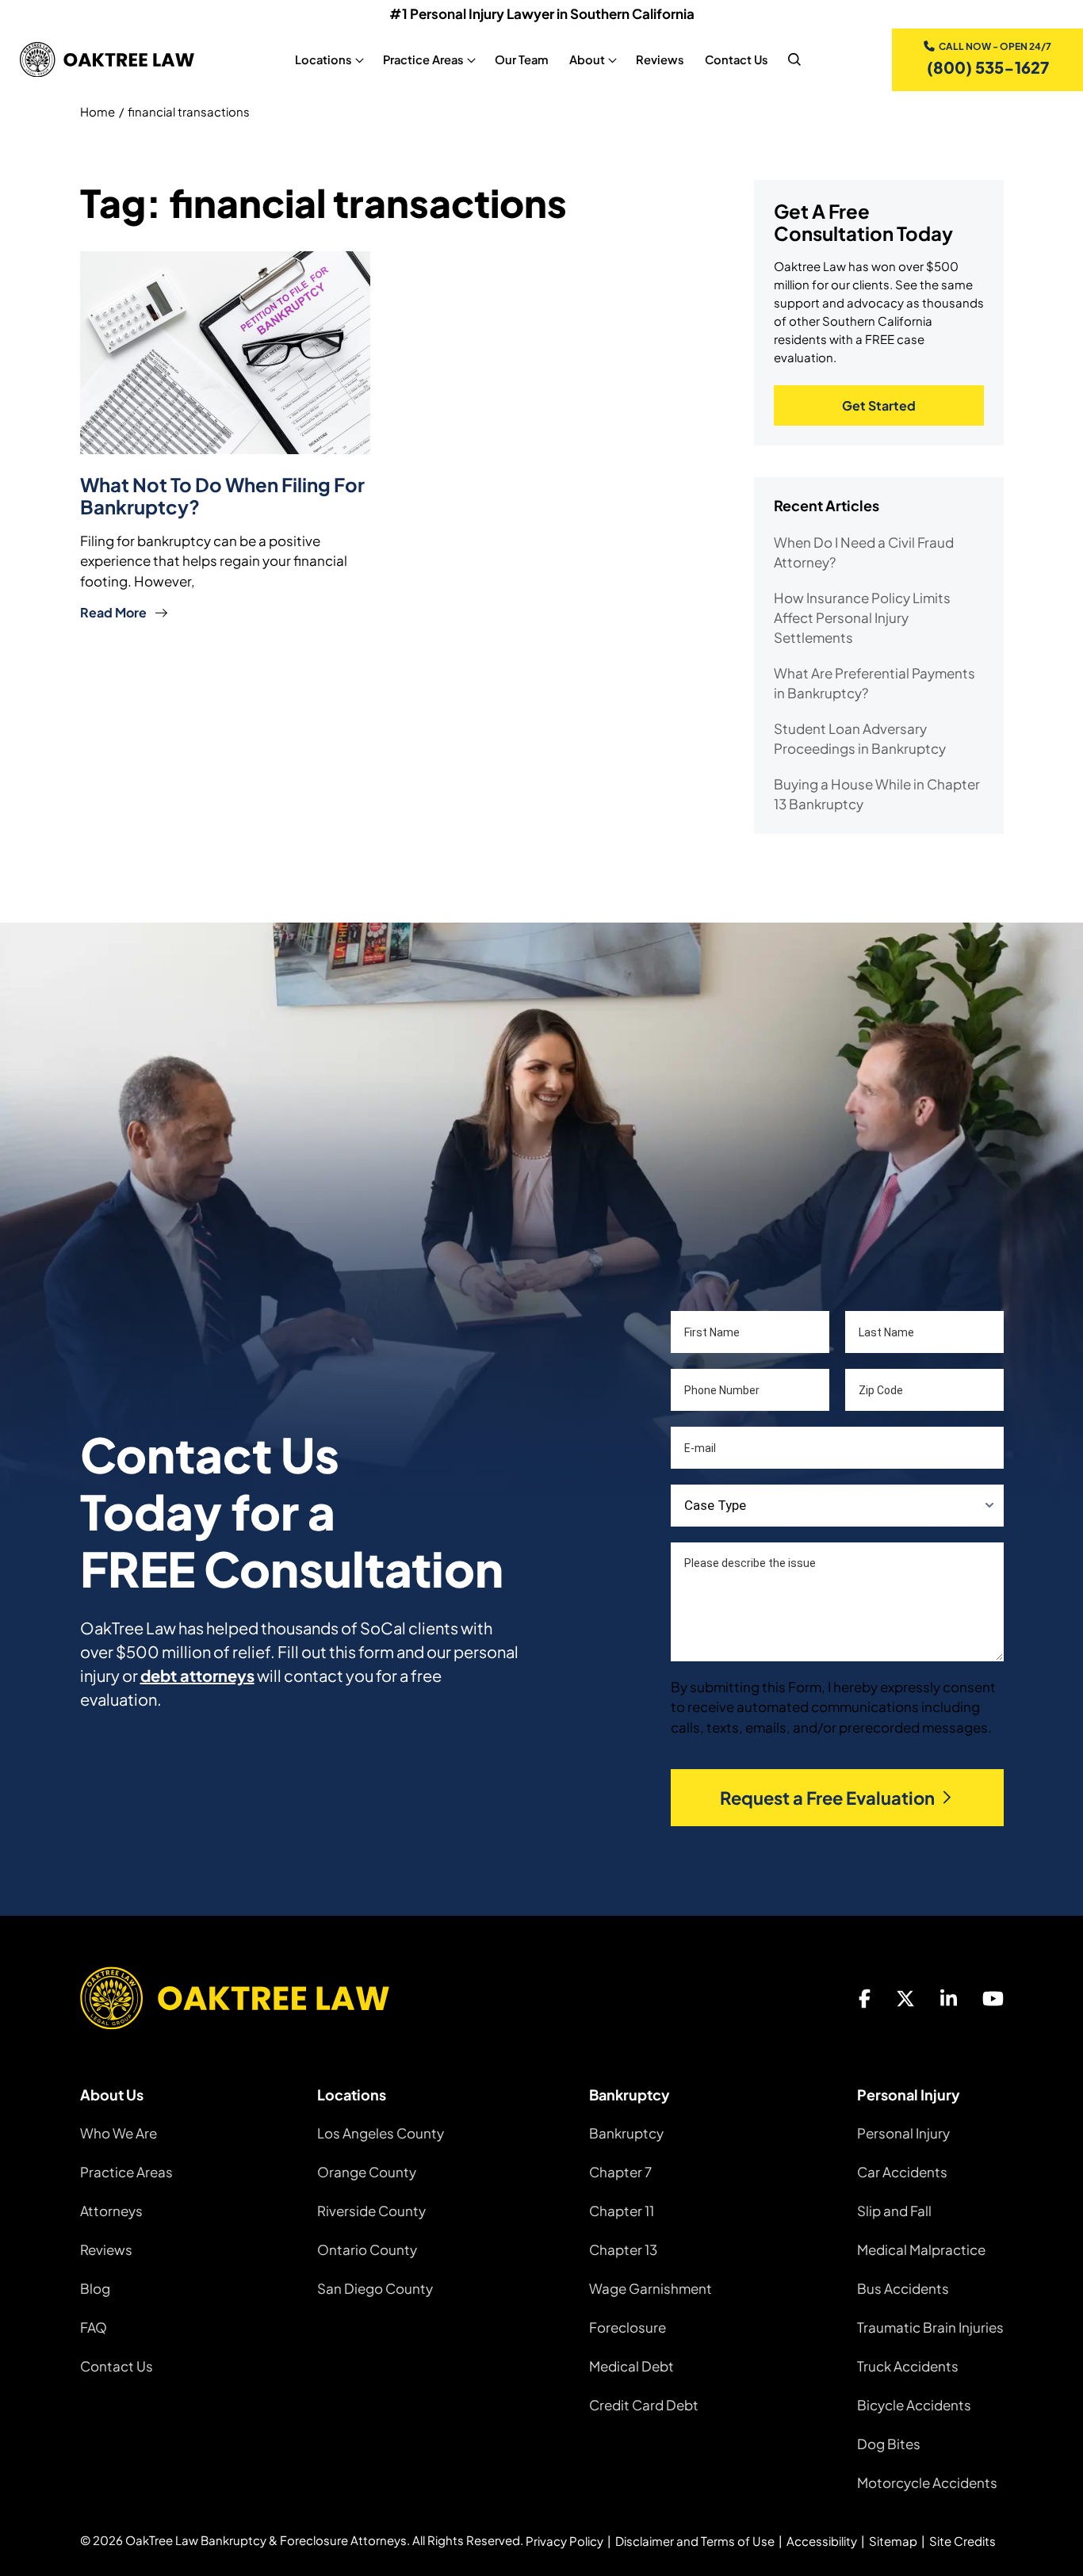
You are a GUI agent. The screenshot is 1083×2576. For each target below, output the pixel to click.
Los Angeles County (381, 2133)
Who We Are (119, 2133)
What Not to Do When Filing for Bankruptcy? (222, 495)
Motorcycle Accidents (927, 2482)
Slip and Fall (894, 2211)
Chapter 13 (623, 2249)
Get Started (879, 405)
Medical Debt (631, 2366)
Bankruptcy (626, 2133)
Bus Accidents (903, 2288)
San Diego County (375, 2288)
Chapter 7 (620, 2172)
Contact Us (737, 59)
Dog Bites (889, 2444)
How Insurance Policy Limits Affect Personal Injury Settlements (862, 617)
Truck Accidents (908, 2366)
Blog (95, 2288)
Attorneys (111, 2211)
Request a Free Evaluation (827, 1798)
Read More (113, 612)
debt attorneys (197, 1675)
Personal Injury (903, 2133)
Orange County (367, 2172)
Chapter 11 (622, 2211)
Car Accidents (902, 2172)
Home (98, 111)
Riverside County (371, 2211)
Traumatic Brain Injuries (930, 2327)
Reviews (660, 59)
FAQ (94, 2327)
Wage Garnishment (651, 2288)
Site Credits (962, 2541)
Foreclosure (628, 2327)
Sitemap (893, 2541)
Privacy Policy (564, 2541)
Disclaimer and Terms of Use (695, 2541)
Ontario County (367, 2249)
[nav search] (794, 59)
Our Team (522, 59)
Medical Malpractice (921, 2249)
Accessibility (822, 2541)
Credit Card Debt (644, 2405)
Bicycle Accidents (914, 2405)
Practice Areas (126, 2172)
